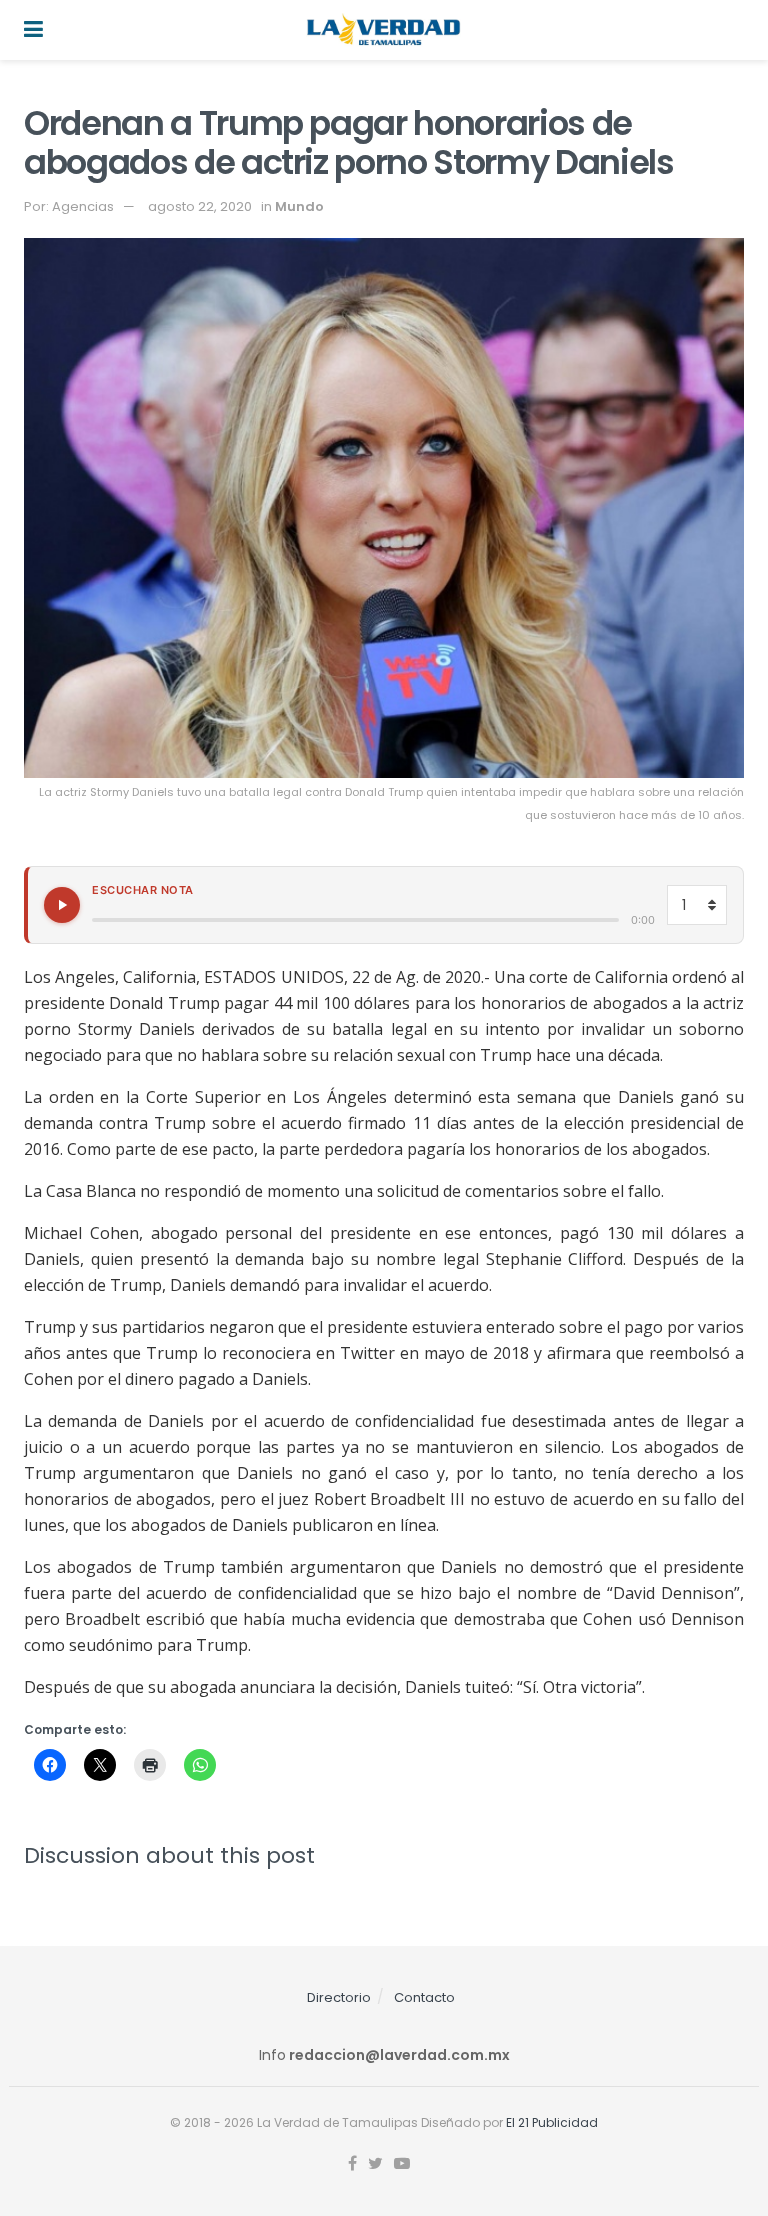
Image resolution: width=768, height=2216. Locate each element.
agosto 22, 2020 (200, 206)
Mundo (299, 206)
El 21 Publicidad (552, 2122)
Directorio (339, 1997)
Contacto (424, 1997)
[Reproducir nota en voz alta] (62, 905)
